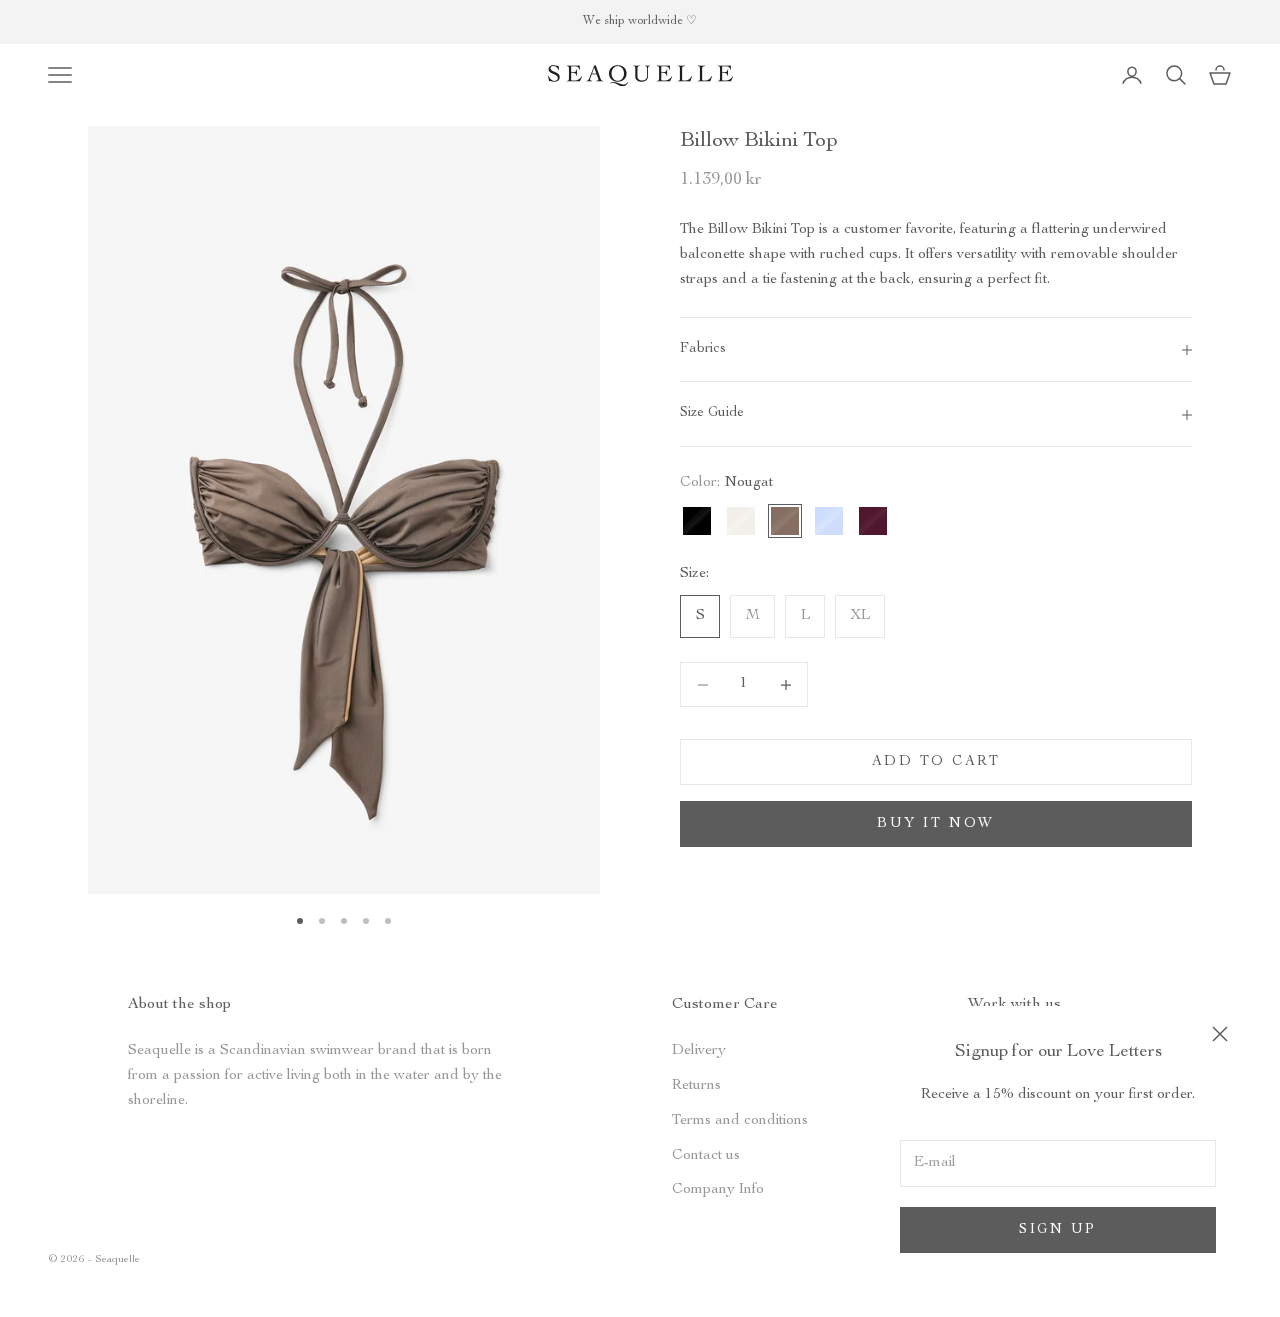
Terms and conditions (740, 1120)
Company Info (718, 1189)
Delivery (699, 1050)
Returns (696, 1085)
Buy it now (935, 824)
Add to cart (936, 762)
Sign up (1058, 1230)
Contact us (706, 1155)
